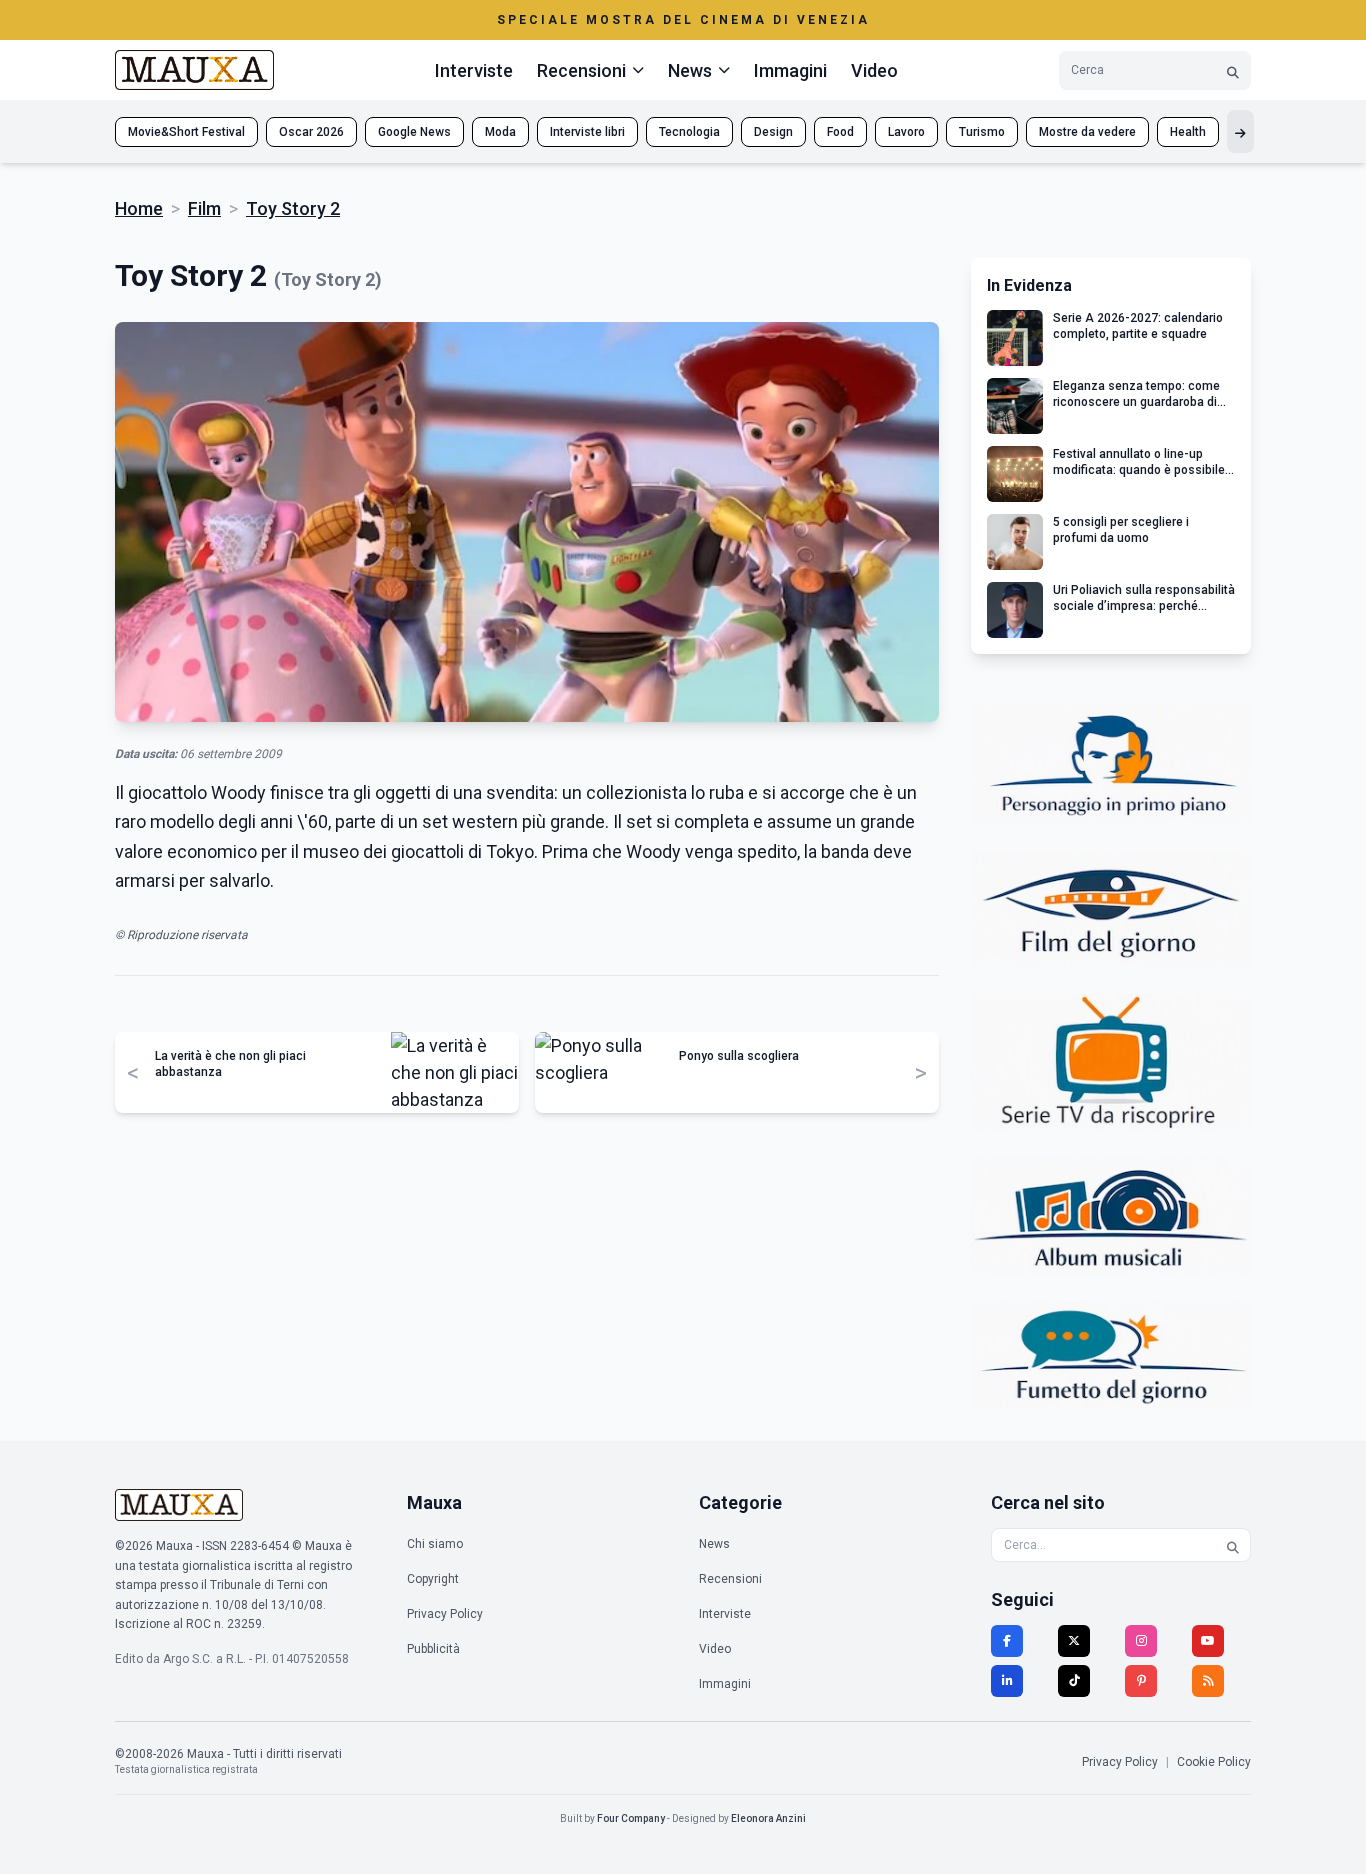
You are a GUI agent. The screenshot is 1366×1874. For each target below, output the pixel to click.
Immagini (790, 70)
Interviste (474, 70)
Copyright (433, 1579)
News (714, 1544)
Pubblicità (433, 1649)
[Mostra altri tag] (1240, 131)
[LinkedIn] (1007, 1681)
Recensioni (730, 1579)
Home (139, 208)
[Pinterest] (1141, 1681)
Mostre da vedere (1087, 132)
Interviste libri (587, 132)
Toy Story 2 (293, 208)
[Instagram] (1141, 1641)
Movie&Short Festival (186, 132)
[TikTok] (1074, 1681)
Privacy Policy (445, 1614)
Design (773, 132)
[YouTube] (1208, 1641)
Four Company (631, 1818)
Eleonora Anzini (768, 1818)
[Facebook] (1007, 1641)
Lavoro (906, 132)
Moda (500, 132)
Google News (414, 132)
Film (204, 208)
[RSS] (1208, 1681)
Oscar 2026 (311, 132)
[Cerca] (1233, 70)
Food (840, 132)
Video (874, 70)
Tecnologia (689, 132)
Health (1188, 132)
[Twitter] (1074, 1641)
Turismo (982, 132)
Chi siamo (435, 1544)
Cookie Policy (1214, 1762)
